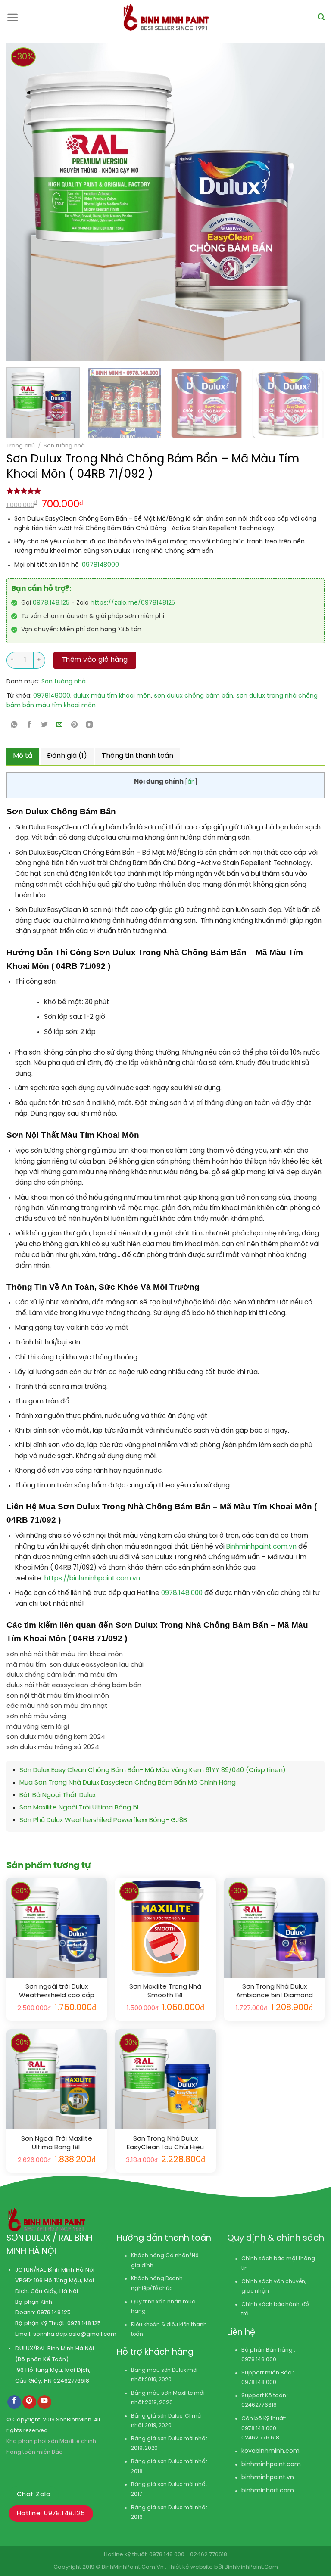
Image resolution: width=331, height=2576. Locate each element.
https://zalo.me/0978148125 (133, 603)
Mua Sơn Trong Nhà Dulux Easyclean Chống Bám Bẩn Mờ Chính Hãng (128, 1783)
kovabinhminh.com (270, 2451)
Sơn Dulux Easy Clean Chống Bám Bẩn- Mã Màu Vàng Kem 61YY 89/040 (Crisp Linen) (153, 1770)
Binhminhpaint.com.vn (262, 1547)
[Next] (285, 202)
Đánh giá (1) (67, 756)
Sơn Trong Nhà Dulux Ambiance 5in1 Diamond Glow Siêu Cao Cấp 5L (275, 1991)
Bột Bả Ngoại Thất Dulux (58, 1795)
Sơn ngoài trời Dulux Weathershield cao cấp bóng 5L (57, 1991)
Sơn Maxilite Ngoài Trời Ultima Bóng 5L (80, 1808)
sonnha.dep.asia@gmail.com (75, 2334)
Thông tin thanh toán (137, 756)
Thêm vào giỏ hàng (95, 660)
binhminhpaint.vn (268, 2478)
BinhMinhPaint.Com (251, 2567)
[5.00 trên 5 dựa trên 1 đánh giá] (165, 491)
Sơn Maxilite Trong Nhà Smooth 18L (165, 1991)
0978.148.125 (51, 603)
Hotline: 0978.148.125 (51, 2514)
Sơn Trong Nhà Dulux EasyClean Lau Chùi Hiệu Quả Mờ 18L (165, 2143)
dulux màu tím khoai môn (112, 696)
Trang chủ (21, 446)
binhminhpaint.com (271, 2465)
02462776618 (71, 2381)
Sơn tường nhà (64, 446)
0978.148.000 (183, 1593)
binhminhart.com (268, 2491)
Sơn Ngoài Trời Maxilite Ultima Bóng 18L (57, 2143)
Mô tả (23, 756)
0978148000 (100, 565)
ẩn (191, 782)
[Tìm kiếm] (321, 17)
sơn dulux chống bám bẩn (194, 696)
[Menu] (13, 17)
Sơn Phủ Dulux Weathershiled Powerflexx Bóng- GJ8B (103, 1820)
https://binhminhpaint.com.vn (91, 1579)
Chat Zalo (34, 2495)
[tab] (23, 756)
